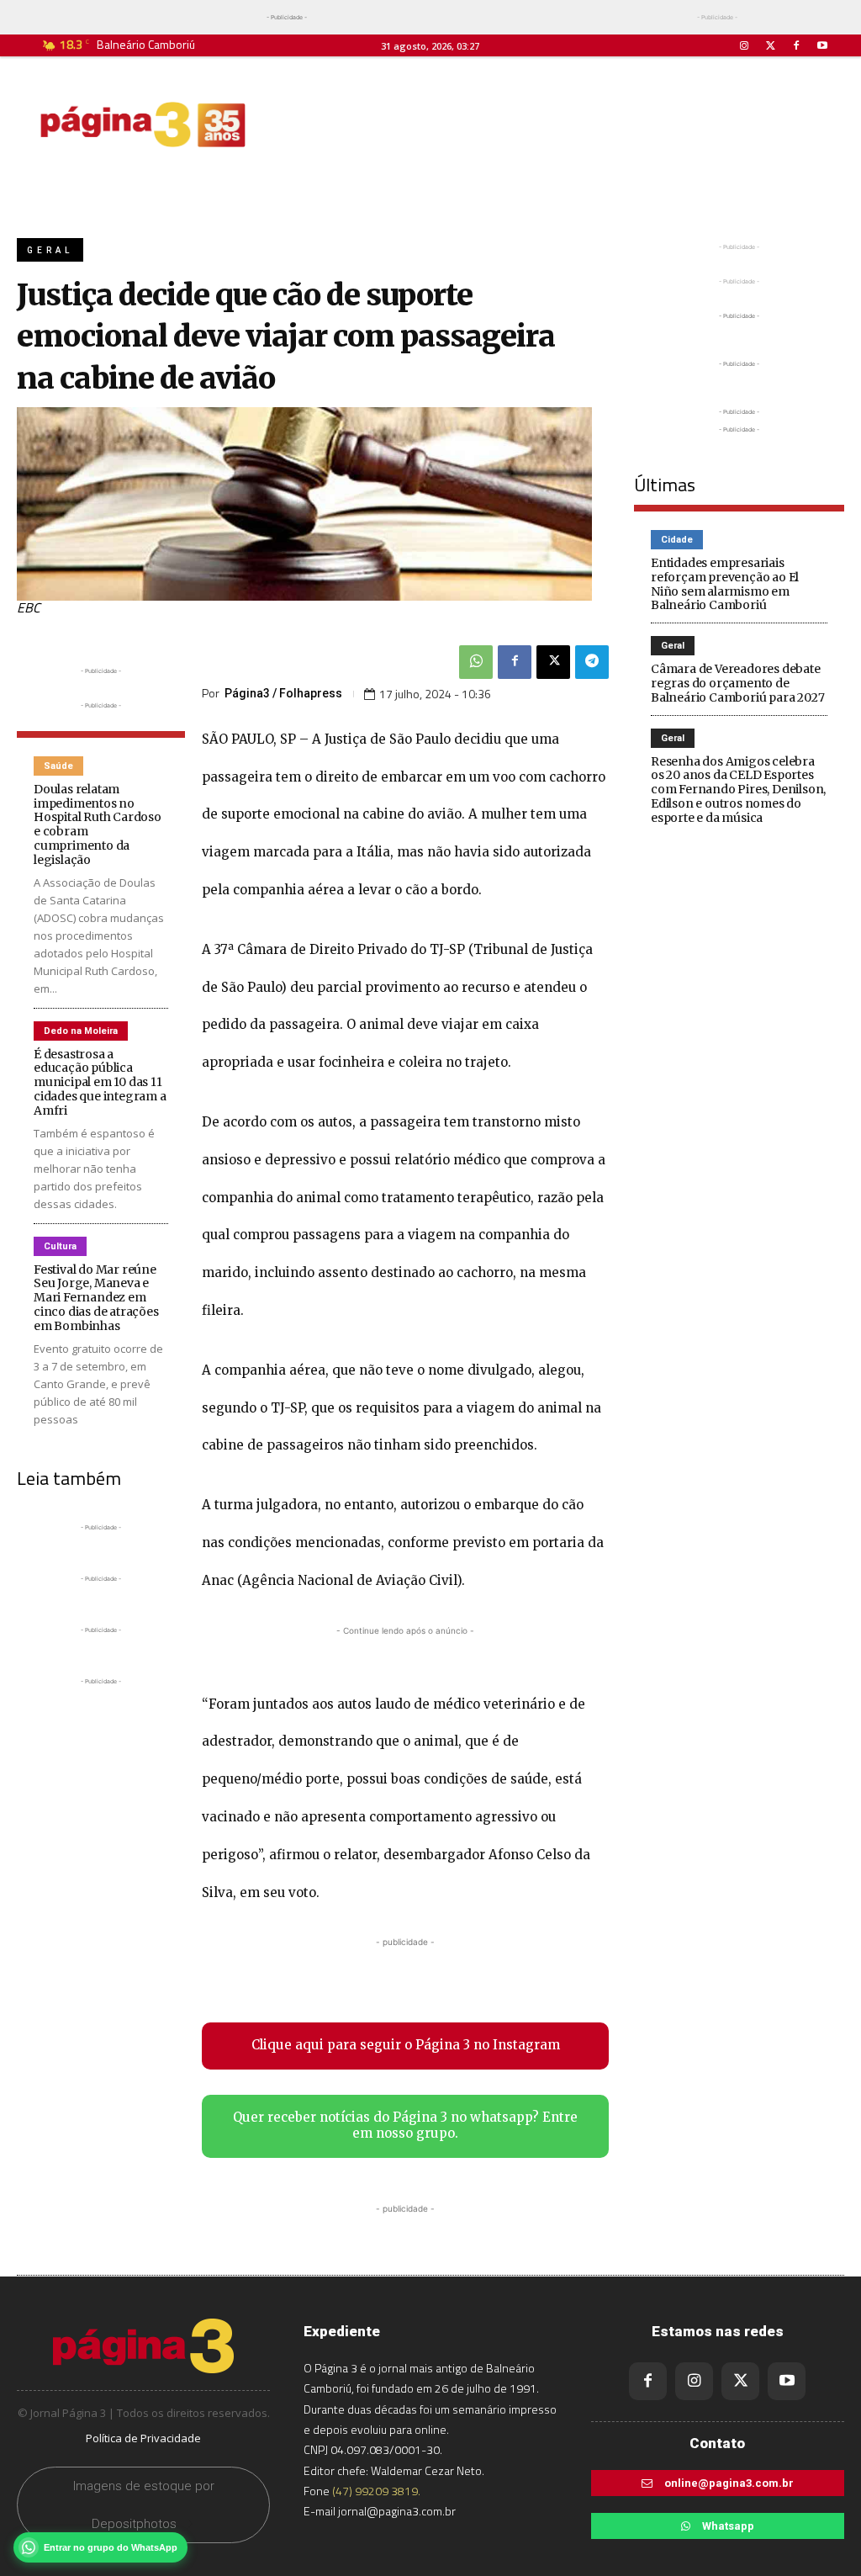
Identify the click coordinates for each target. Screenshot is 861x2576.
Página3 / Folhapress (283, 693)
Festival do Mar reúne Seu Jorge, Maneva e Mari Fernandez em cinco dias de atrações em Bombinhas (96, 1298)
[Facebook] (797, 46)
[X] (553, 662)
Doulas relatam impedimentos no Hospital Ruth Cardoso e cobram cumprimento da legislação (98, 824)
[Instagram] (744, 46)
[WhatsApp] (476, 662)
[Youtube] (823, 46)
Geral (50, 250)
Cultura (60, 1246)
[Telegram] (592, 662)
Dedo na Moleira (81, 1031)
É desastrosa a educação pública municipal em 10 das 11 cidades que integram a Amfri (100, 1082)
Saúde (58, 766)
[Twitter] (770, 46)
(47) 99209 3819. (376, 2491)
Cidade (677, 540)
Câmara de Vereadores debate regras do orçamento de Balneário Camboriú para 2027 (737, 683)
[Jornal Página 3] (143, 125)
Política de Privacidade (143, 2438)
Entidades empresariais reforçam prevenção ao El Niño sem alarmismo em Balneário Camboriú (725, 584)
